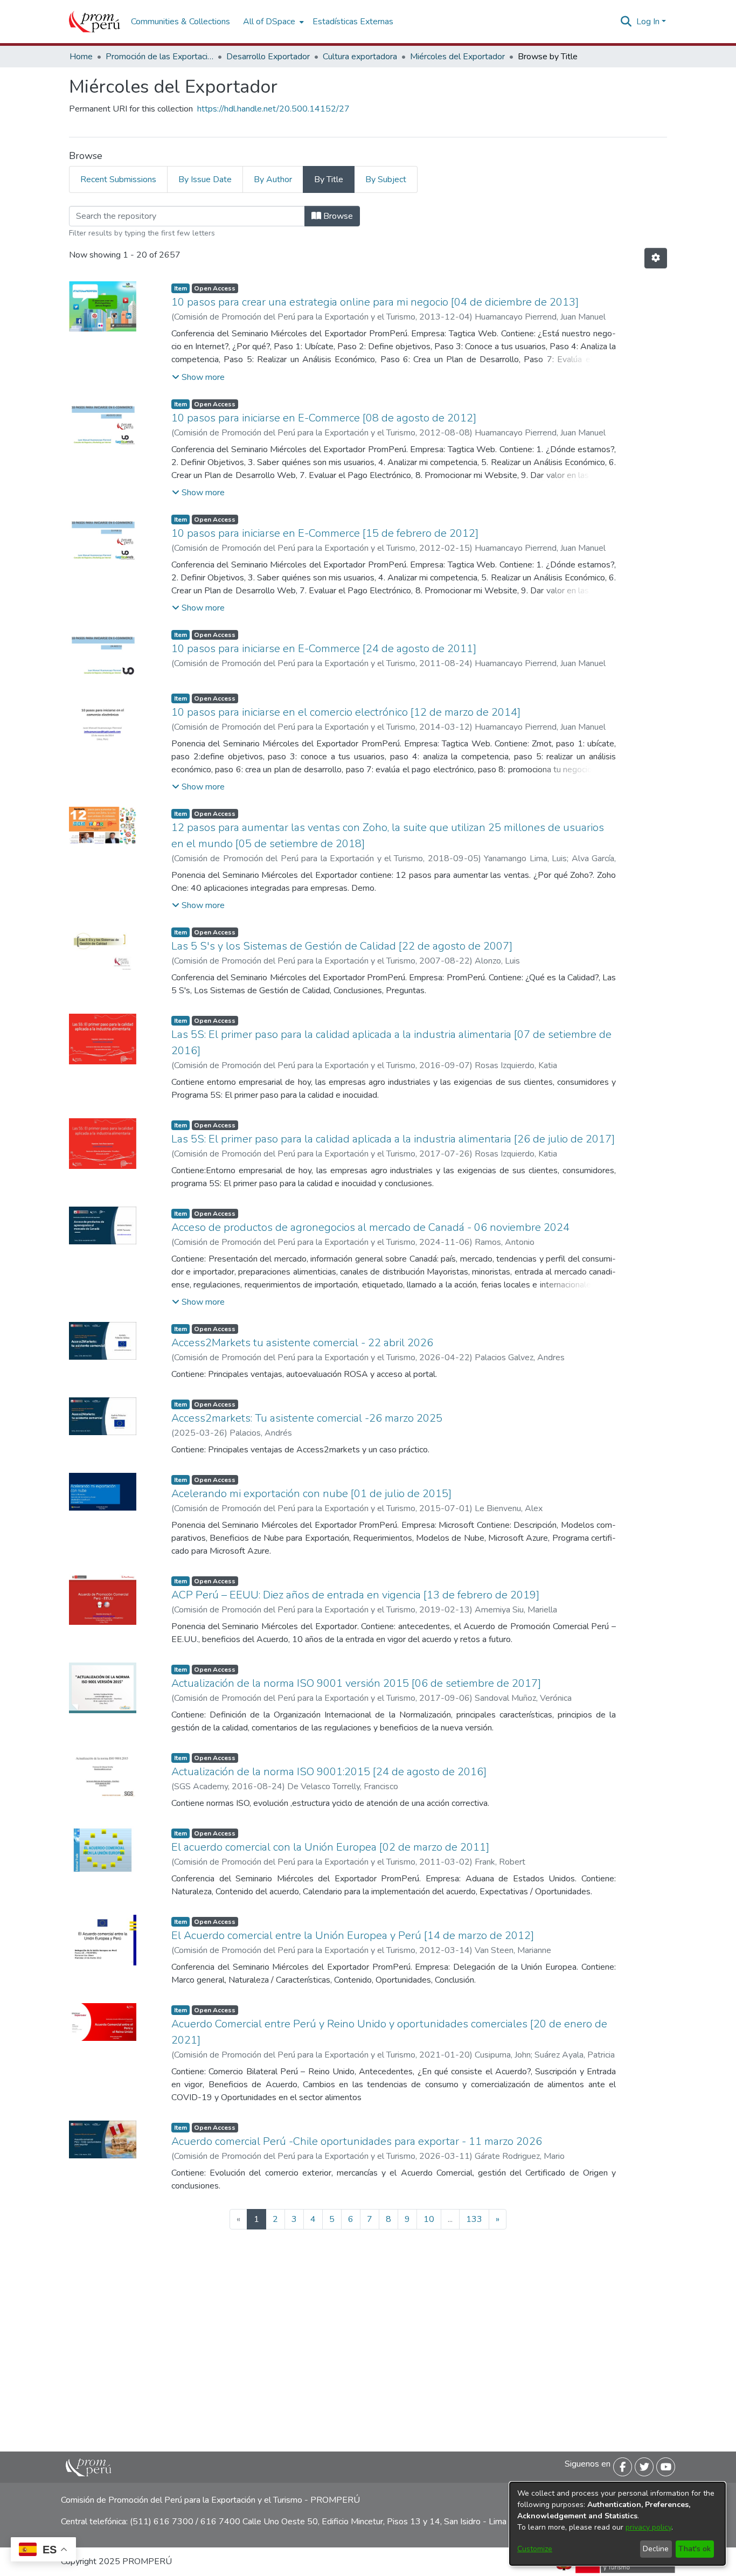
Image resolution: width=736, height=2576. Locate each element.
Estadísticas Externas (353, 22)
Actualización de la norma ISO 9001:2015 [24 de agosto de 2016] (329, 1772)
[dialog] (617, 2524)
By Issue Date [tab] (205, 179)
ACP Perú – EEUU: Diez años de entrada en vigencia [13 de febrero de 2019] (355, 1595)
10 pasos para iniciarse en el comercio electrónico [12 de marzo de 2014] (346, 712)
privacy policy (648, 2527)
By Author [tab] (273, 179)
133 (474, 2219)
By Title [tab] (329, 179)
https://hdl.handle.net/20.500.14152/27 (273, 109)
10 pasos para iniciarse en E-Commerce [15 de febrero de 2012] (325, 533)
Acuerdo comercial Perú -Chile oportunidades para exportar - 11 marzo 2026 (357, 2141)
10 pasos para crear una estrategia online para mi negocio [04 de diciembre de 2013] (375, 302)
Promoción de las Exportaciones (159, 57)
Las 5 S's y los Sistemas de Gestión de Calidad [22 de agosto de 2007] (342, 946)
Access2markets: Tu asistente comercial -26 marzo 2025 (307, 1418)
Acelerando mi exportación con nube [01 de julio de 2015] (311, 1494)
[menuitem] (272, 22)
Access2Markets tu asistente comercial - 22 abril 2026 (302, 1343)
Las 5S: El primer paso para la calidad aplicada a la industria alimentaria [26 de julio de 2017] (393, 1139)
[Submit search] (626, 22)
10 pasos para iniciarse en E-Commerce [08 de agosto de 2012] (324, 418)
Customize (535, 2549)
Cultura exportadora (360, 57)
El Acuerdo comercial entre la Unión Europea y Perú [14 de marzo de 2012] (353, 1936)
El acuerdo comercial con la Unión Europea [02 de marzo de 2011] (330, 1847)
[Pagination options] (656, 258)
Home (81, 57)
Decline (656, 2549)
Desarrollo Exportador (268, 57)
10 (429, 2219)
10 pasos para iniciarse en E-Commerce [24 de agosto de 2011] (324, 649)
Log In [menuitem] (648, 22)
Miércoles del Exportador (457, 57)
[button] (198, 377)
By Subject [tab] (386, 179)
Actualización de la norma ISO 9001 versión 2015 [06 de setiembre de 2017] (356, 1683)
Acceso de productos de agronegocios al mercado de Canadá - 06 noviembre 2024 (370, 1227)
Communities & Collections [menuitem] (180, 22)
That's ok (695, 2549)
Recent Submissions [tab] (118, 179)
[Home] (95, 22)
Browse (337, 216)
